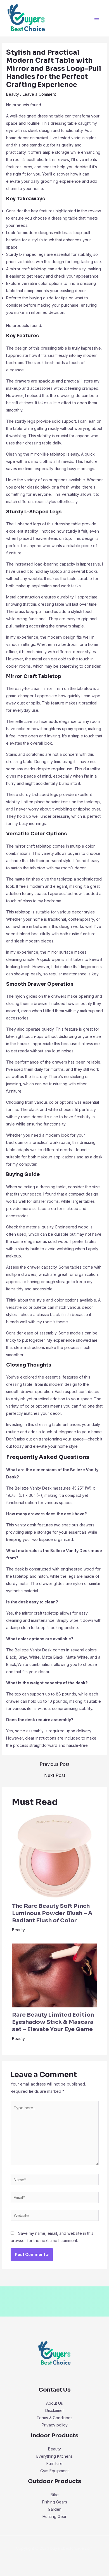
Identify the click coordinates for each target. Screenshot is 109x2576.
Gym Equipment (54, 2471)
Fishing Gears (55, 2502)
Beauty (13, 94)
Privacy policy (55, 2425)
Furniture (54, 2463)
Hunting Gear (54, 2516)
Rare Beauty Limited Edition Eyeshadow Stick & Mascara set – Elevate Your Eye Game (53, 2022)
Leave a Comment (39, 94)
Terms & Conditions (54, 2418)
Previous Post (54, 1764)
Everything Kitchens (54, 2456)
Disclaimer (55, 2410)
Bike (55, 2495)
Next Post (55, 1775)
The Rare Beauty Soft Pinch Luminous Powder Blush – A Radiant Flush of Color (52, 1913)
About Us (54, 2403)
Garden (55, 2509)
